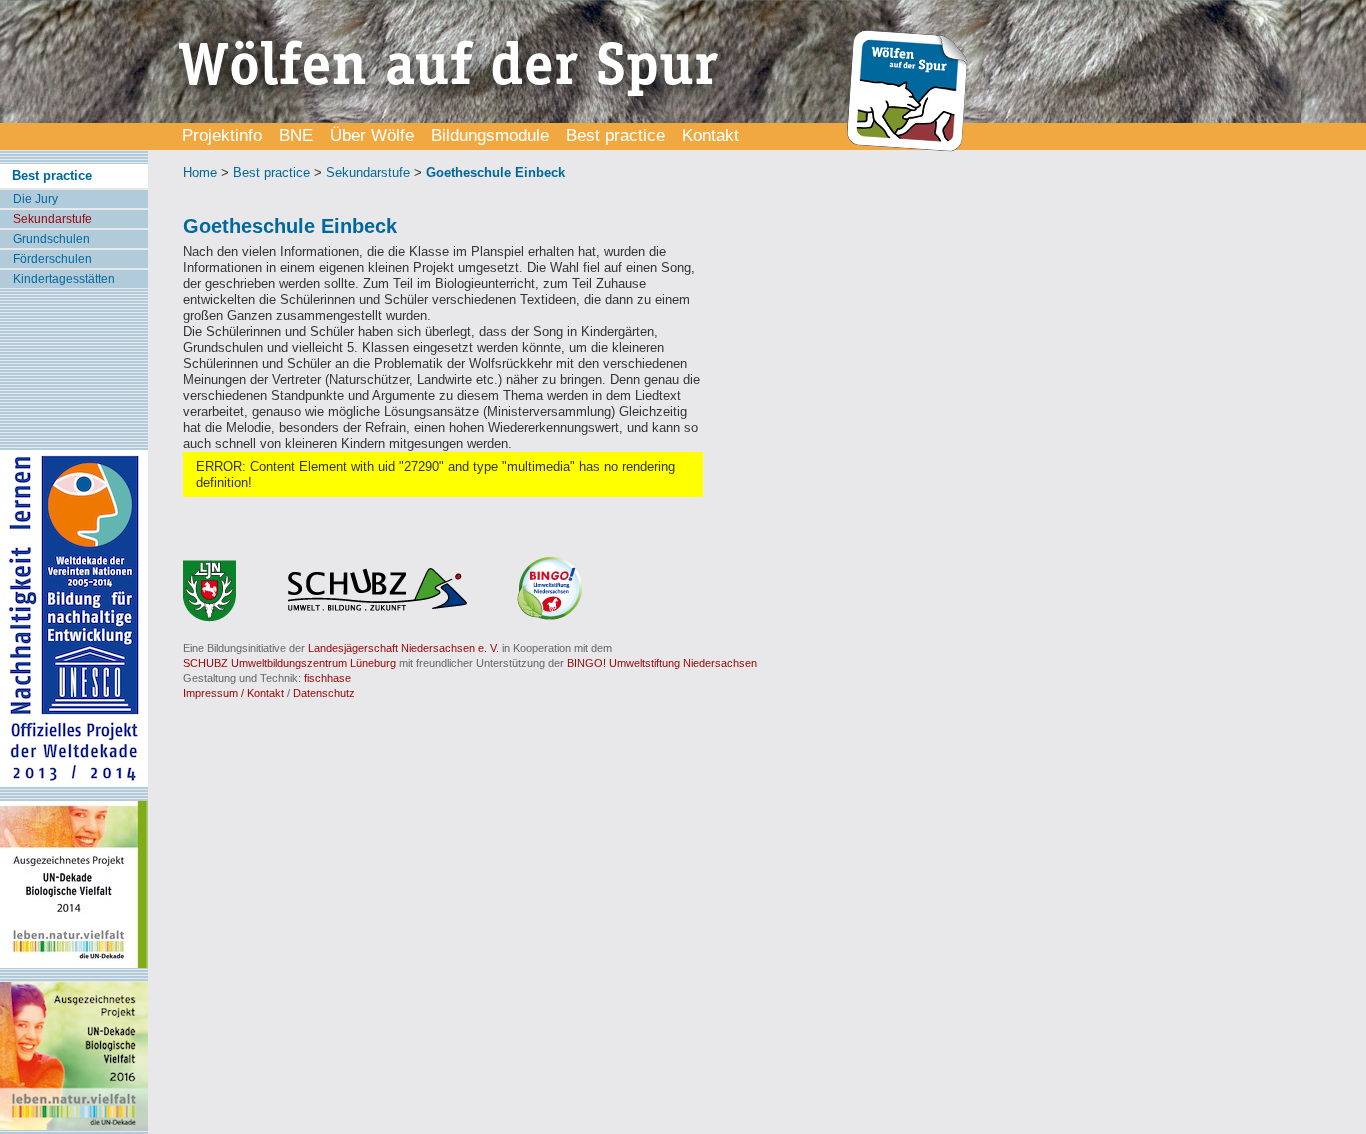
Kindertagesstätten (64, 279)
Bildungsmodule (490, 135)
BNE (296, 135)
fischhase (327, 678)
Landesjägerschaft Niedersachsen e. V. (403, 648)
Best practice (615, 135)
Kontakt (710, 135)
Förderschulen (52, 259)
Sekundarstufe (52, 219)
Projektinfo (222, 135)
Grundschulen (51, 239)
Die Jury (35, 199)
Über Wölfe (372, 135)
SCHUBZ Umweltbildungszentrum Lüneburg (289, 663)
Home (200, 172)
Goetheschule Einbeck (495, 172)
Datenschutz (324, 693)
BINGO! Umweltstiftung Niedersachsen (662, 663)
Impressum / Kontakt (233, 693)
